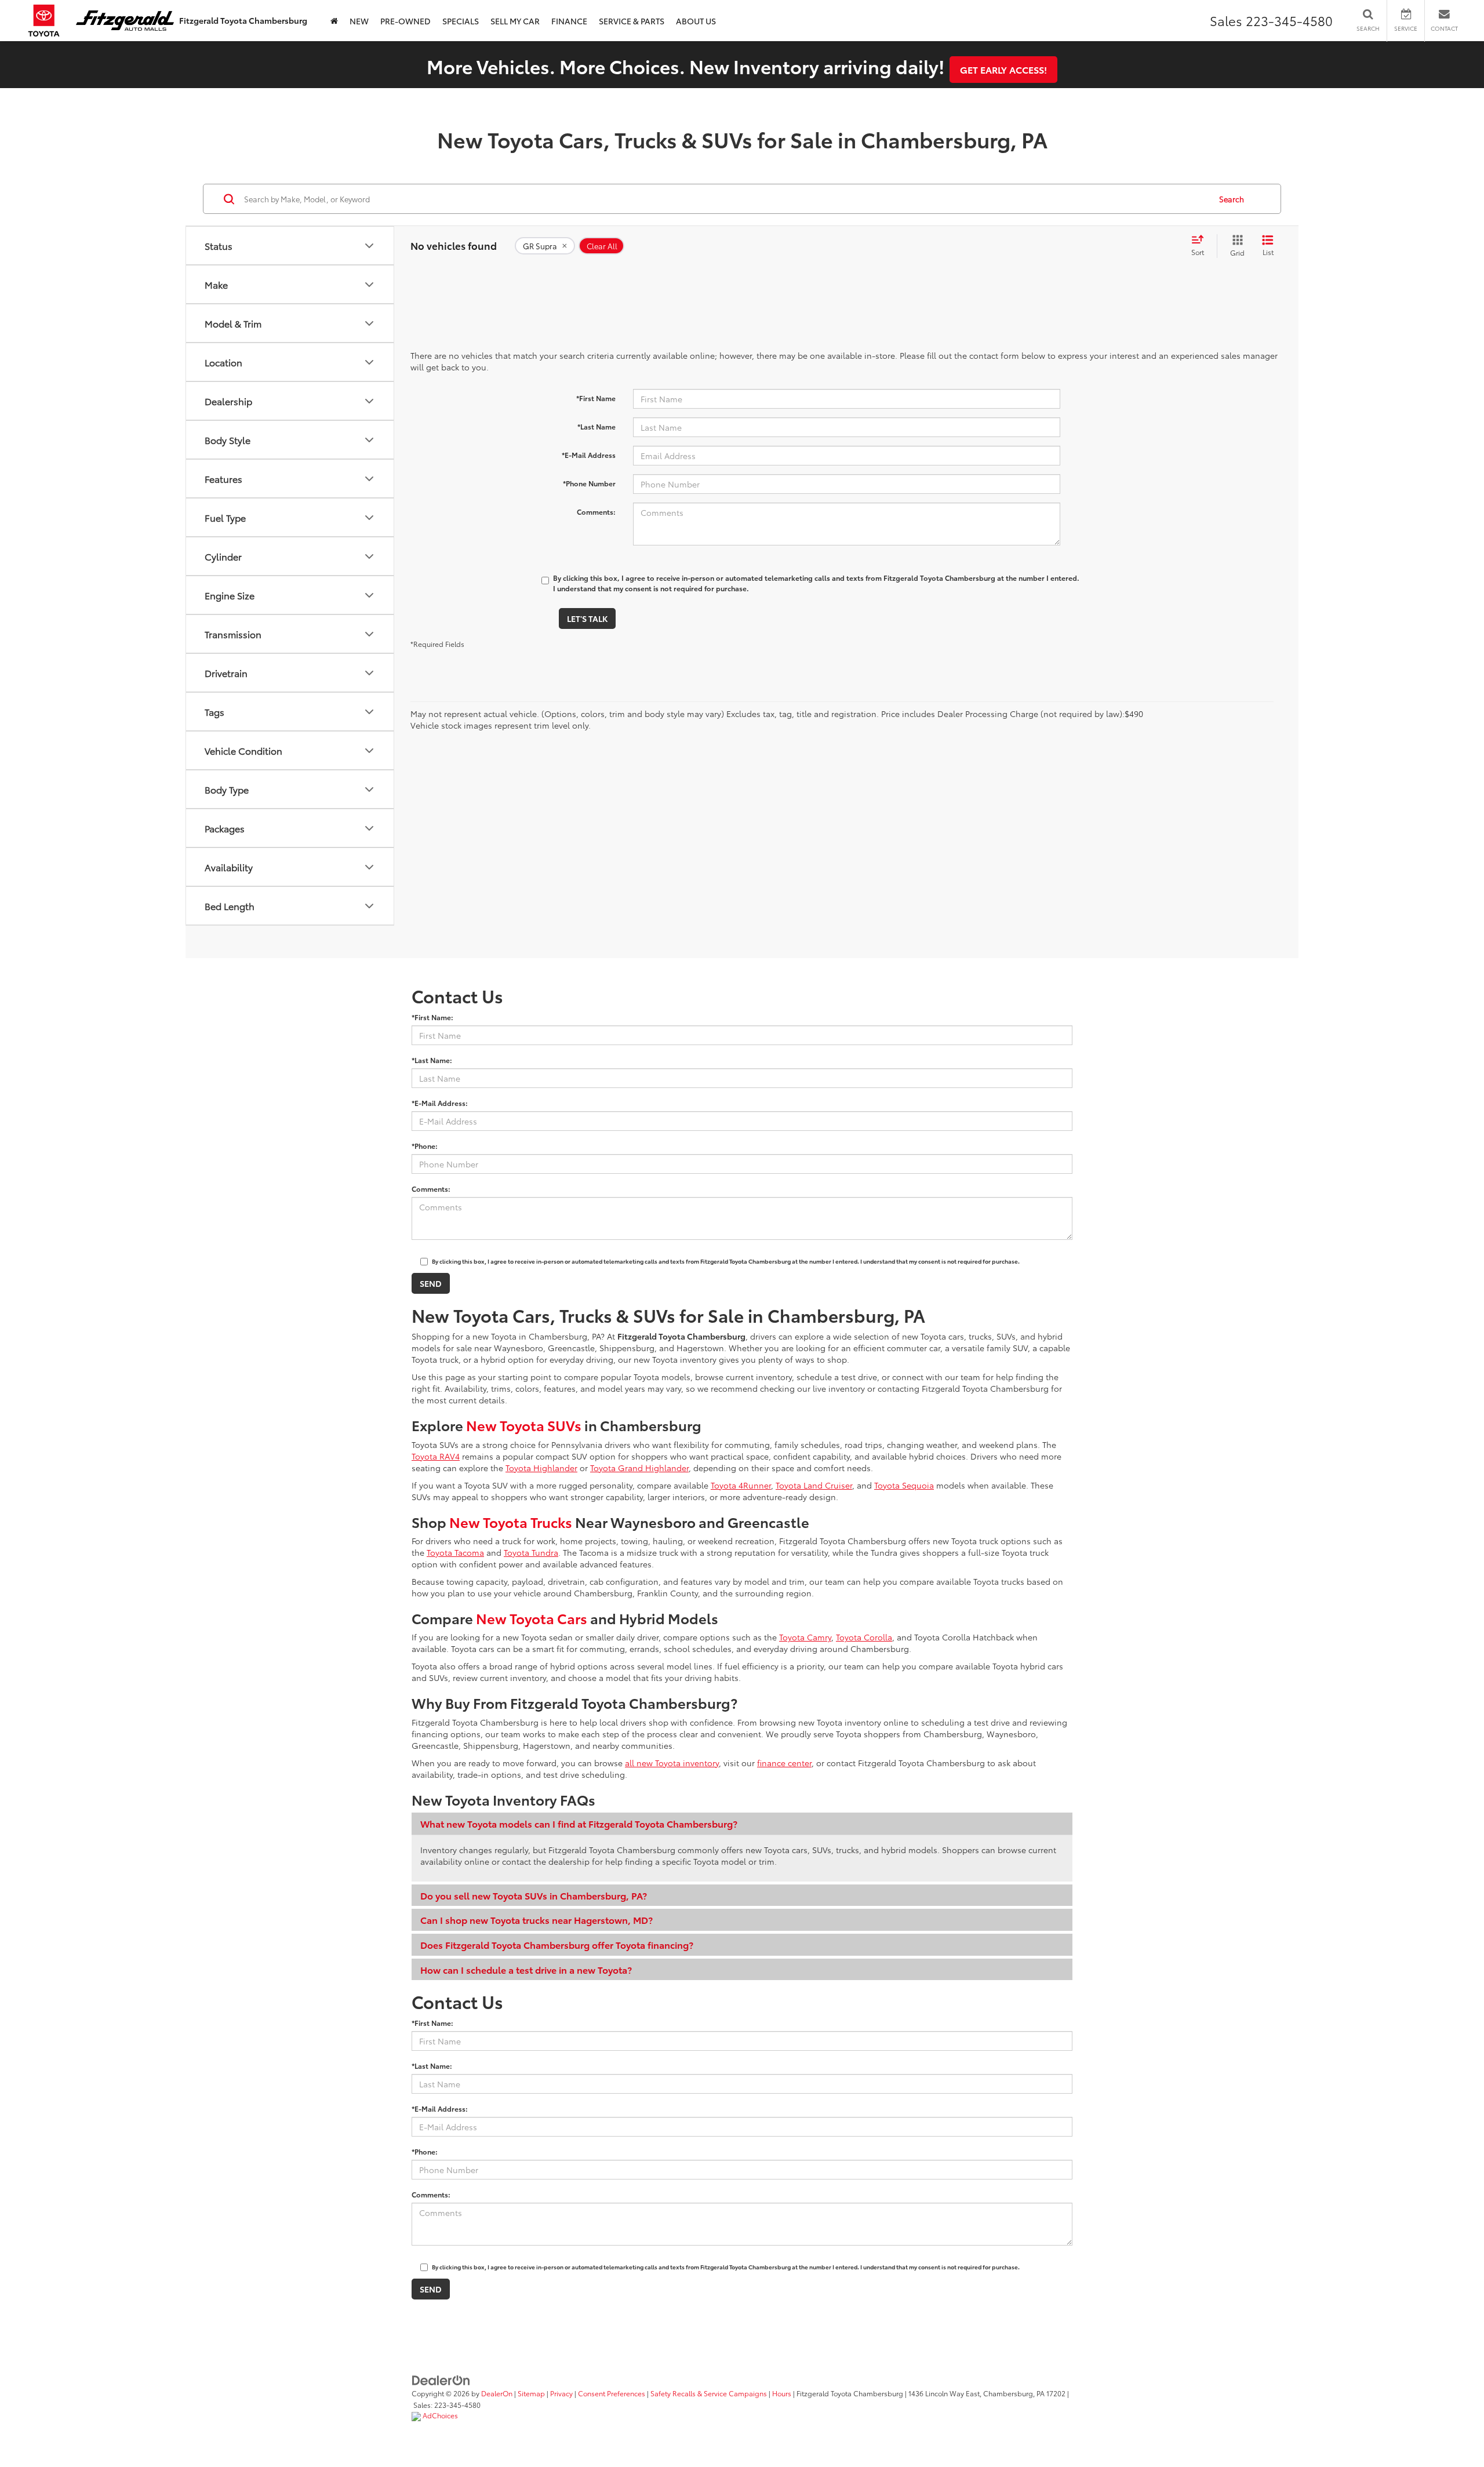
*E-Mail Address (589, 455)
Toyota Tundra (531, 1552)
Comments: (596, 512)
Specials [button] (461, 21)
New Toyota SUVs (524, 1425)
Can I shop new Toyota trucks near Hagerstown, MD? (537, 1920)
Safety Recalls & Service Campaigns (709, 2393)
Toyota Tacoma (455, 1552)
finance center (784, 1763)
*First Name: (432, 1017)
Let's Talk (587, 618)
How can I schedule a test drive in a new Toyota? (526, 1969)
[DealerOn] (441, 2379)
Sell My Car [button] (515, 21)
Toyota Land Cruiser (814, 1485)
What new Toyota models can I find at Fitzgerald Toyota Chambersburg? (579, 1823)
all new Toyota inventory (672, 1763)
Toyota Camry (805, 1637)
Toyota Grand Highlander (639, 1468)
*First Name (596, 398)
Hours (782, 2393)
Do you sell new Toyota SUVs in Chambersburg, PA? (534, 1895)
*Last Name (596, 426)
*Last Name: (432, 1060)
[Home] (334, 21)
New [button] (359, 21)
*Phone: (425, 1146)
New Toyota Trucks (511, 1522)
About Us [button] (696, 21)
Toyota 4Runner (741, 1485)
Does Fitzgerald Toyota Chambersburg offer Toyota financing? (557, 1944)
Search (1232, 199)
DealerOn (497, 2393)
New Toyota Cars (532, 1618)
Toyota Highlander (541, 1468)
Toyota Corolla (864, 1637)
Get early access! (1003, 69)
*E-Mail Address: (440, 1103)
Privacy (561, 2393)
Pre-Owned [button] (405, 21)
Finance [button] (569, 21)
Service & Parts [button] (632, 21)
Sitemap (531, 2393)
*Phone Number (589, 483)
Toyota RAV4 (436, 1456)
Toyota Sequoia (904, 1485)
